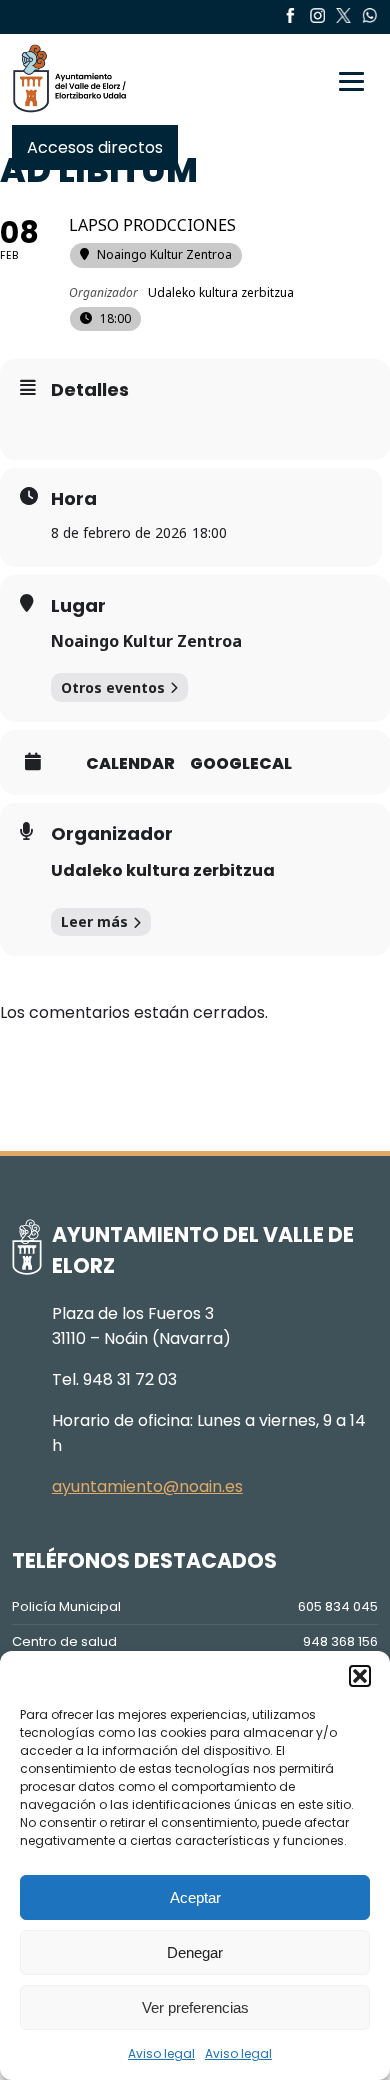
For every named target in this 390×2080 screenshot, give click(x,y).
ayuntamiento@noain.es (147, 1486)
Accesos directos (95, 147)
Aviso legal (161, 2053)
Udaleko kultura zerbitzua (163, 870)
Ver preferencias (195, 2007)
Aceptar (195, 1897)
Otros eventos (113, 687)
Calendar (130, 764)
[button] (360, 1676)
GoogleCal (241, 764)
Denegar (195, 1952)
